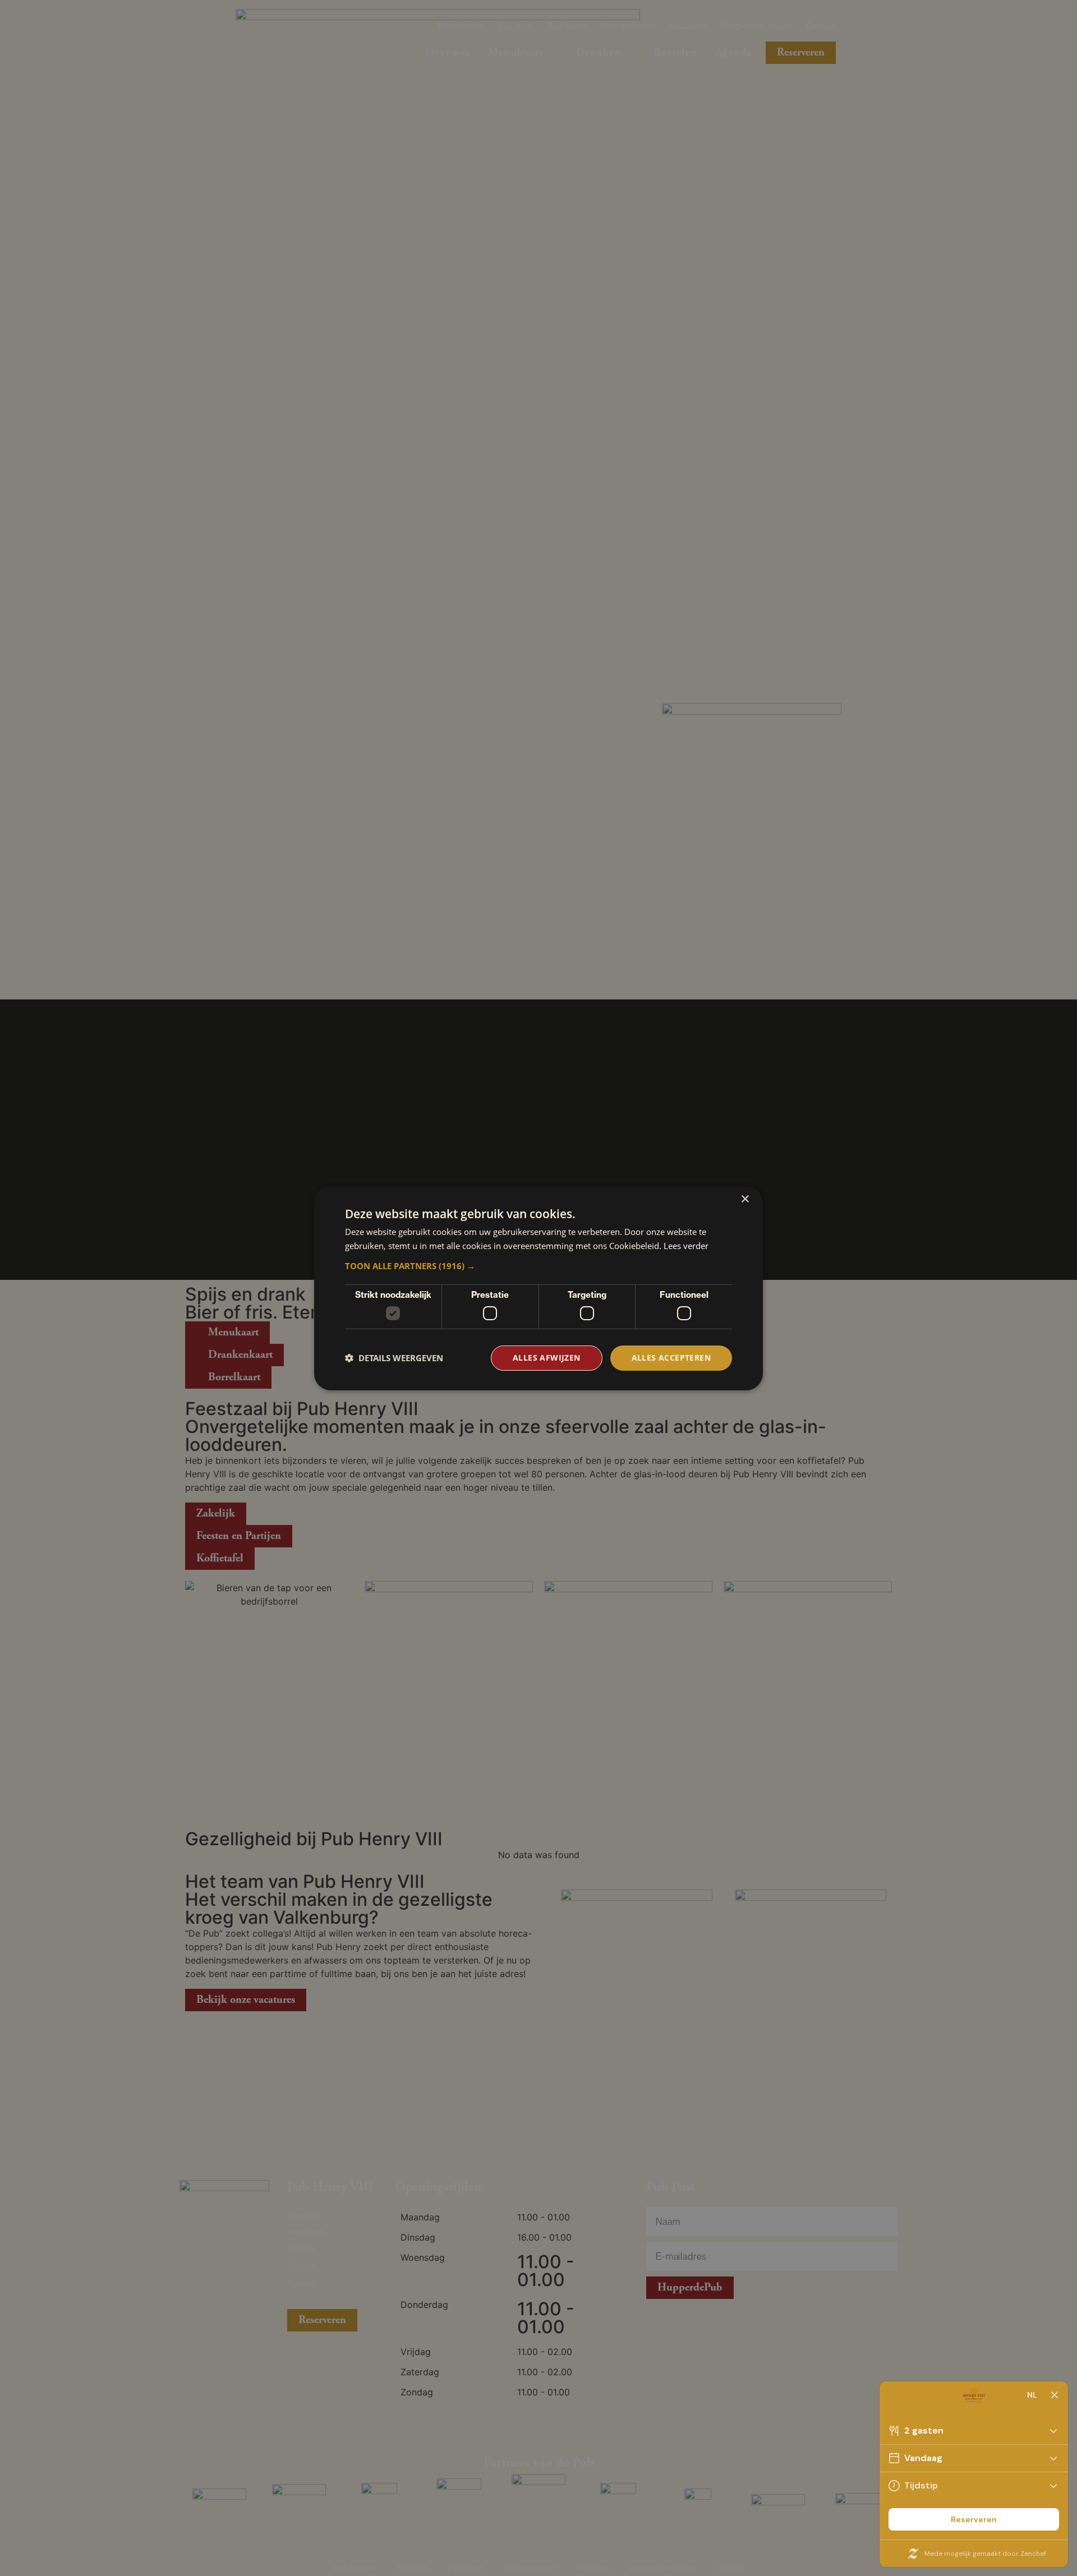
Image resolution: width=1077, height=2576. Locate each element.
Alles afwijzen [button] (547, 1358)
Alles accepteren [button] (671, 1358)
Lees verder (686, 1246)
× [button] (745, 1199)
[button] (538, 1266)
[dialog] (538, 1288)
